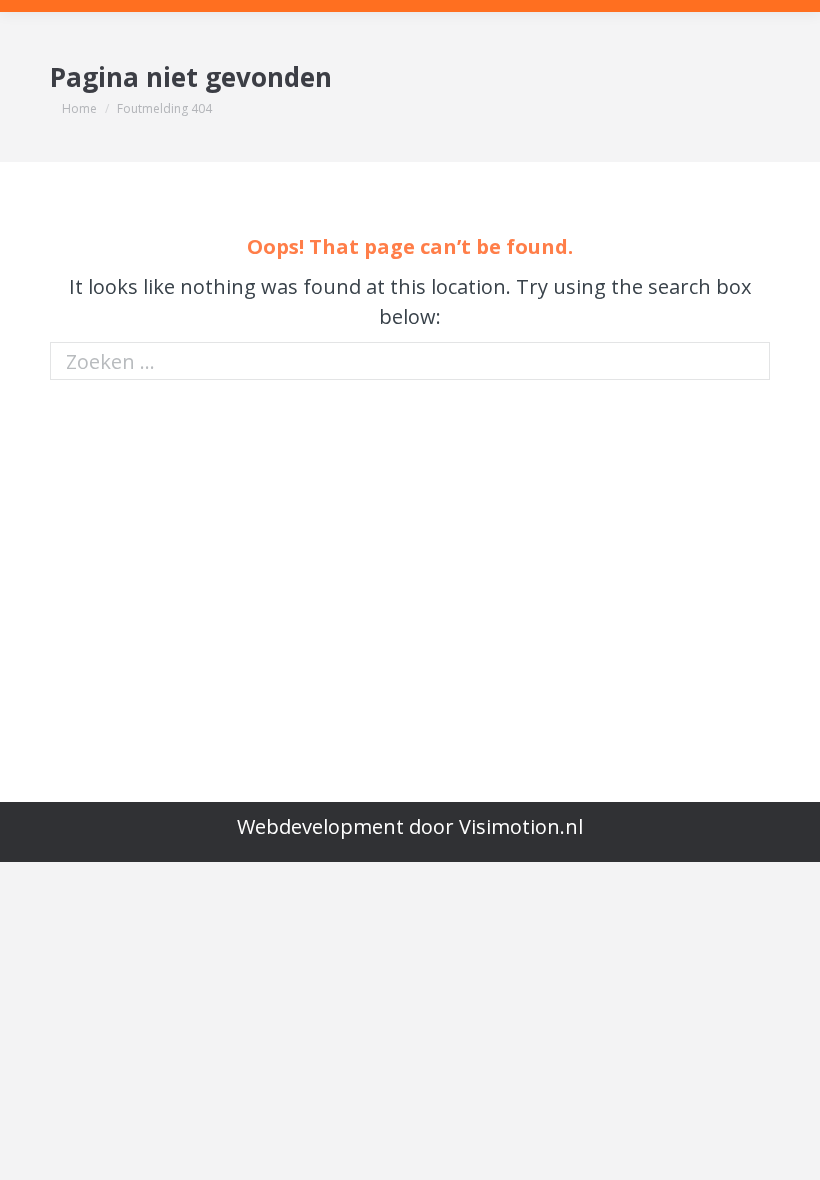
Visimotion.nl (521, 826)
